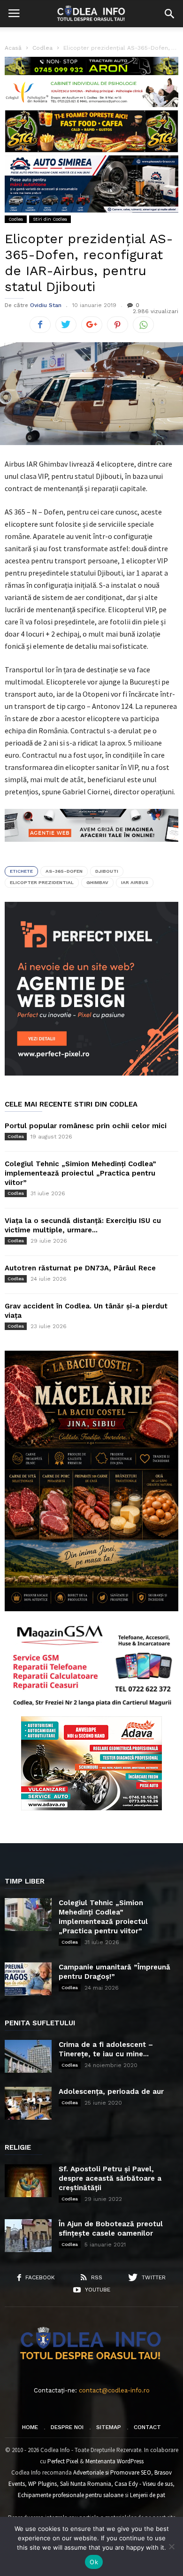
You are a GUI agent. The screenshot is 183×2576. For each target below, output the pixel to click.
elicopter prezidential (42, 882)
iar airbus (135, 882)
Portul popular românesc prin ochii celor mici (86, 1126)
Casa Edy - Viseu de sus (144, 2484)
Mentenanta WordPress (114, 2461)
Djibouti (107, 871)
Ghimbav (97, 882)
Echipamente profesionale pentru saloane (71, 2495)
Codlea (16, 219)
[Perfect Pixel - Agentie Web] (91, 1073)
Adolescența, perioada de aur (111, 2092)
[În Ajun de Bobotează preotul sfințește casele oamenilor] (28, 2236)
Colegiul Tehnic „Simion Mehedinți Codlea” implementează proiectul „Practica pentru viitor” (80, 1173)
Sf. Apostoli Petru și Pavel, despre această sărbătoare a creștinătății (110, 2178)
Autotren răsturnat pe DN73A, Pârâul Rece (80, 1268)
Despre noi (67, 2427)
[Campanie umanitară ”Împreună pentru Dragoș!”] (28, 1979)
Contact (147, 2427)
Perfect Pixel (63, 2461)
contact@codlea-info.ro (114, 2390)
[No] (171, 2546)
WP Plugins (42, 2484)
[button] (169, 14)
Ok (94, 2562)
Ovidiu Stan (46, 305)
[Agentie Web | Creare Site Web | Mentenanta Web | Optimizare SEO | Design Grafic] (91, 849)
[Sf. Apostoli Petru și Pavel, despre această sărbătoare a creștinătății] (28, 2181)
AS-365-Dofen (64, 871)
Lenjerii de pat (148, 2495)
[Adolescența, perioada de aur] (28, 2103)
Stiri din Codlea (50, 219)
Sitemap (109, 2427)
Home (30, 2427)
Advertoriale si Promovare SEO (112, 2472)
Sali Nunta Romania (86, 2484)
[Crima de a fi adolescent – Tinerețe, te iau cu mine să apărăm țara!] (28, 2056)
